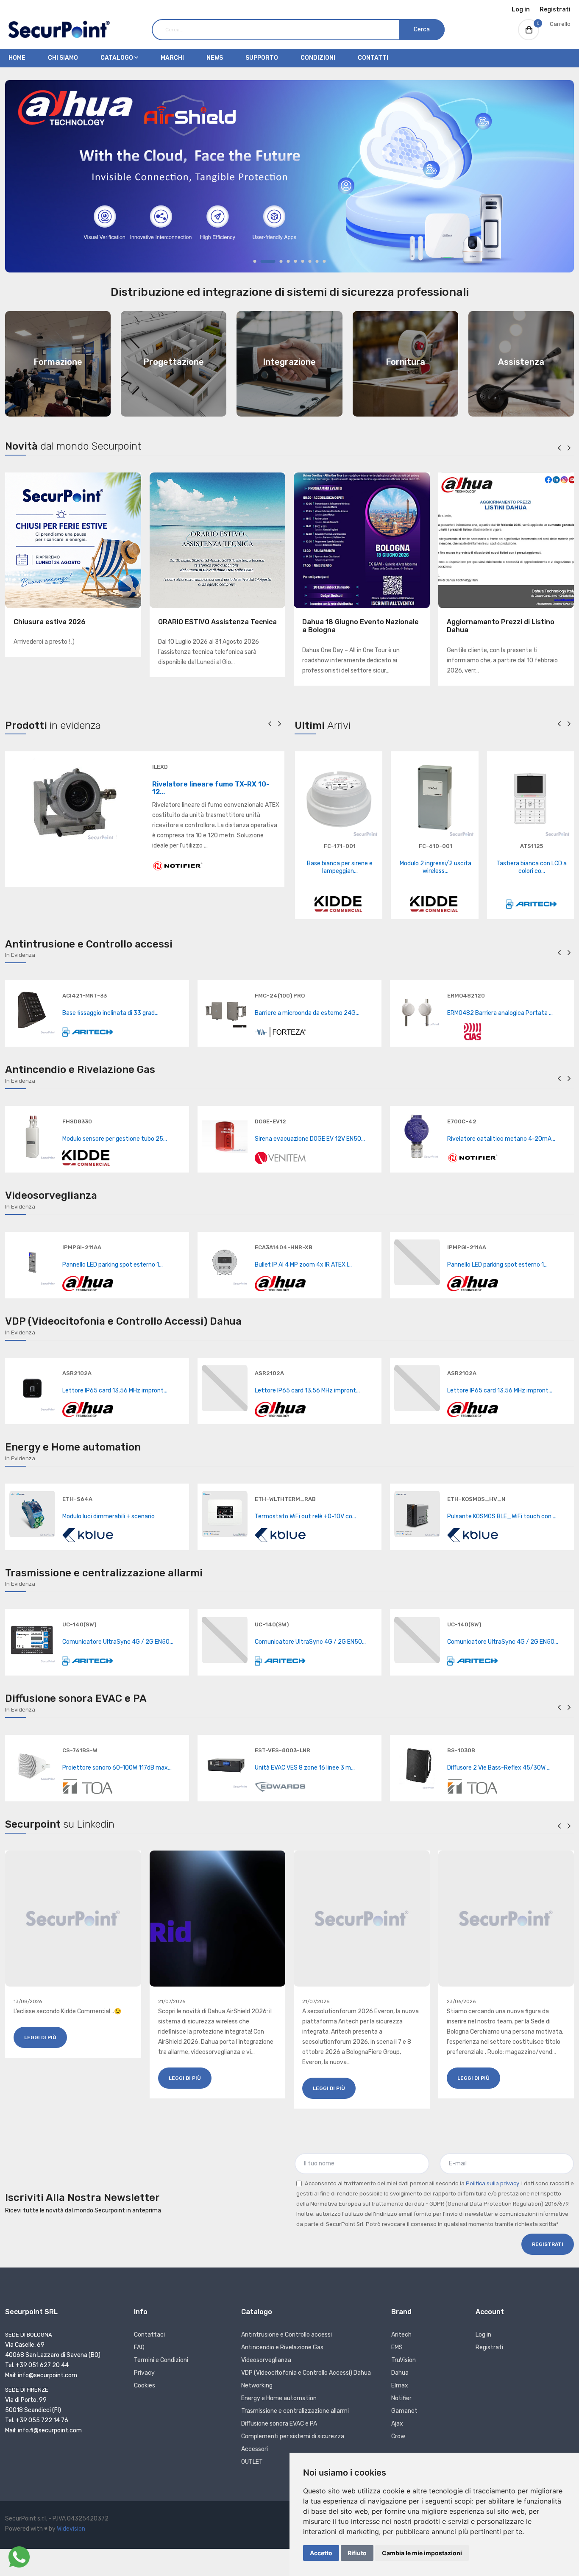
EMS (397, 2347)
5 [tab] (296, 261)
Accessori (255, 2449)
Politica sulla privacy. (493, 2183)
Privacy (144, 2373)
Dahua (400, 2373)
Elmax (400, 2386)
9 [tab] (324, 261)
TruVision (404, 2360)
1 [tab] (255, 261)
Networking (257, 2386)
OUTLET (252, 2462)
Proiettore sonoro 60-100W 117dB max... (117, 1768)
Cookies (145, 2386)
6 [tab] (303, 261)
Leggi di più (40, 2037)
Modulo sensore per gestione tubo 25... (115, 1139)
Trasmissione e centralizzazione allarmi (295, 2411)
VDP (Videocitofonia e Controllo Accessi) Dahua (306, 2373)
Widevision (71, 2529)
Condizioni (318, 58)
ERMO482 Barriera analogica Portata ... (500, 1013)
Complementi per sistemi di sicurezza (293, 2436)
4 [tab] (288, 261)
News (215, 58)
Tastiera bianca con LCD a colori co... (532, 867)
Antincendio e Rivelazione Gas (282, 2347)
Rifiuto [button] (357, 2553)
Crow (398, 2436)
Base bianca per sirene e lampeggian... (340, 867)
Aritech (401, 2335)
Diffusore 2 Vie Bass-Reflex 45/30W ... (499, 1768)
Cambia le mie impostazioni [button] (422, 2553)
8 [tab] (317, 261)
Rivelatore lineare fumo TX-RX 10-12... (211, 788)
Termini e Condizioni (161, 2360)
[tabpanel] (289, 176)
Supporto (262, 58)
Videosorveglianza (266, 2360)
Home (17, 58)
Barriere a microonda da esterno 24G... (307, 1013)
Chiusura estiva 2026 (50, 622)
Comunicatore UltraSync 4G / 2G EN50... (118, 1642)
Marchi (172, 58)
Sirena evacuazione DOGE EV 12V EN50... (310, 1139)
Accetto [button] (321, 2553)
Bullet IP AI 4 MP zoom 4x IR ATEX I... (303, 1265)
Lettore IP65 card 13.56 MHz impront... (115, 1391)
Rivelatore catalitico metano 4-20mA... (501, 1139)
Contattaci (149, 2335)
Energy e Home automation (279, 2398)
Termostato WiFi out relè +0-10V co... (305, 1516)
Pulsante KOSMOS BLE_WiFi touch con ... (502, 1516)
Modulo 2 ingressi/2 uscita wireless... (436, 867)
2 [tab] (268, 261)
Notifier (401, 2398)
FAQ (139, 2347)
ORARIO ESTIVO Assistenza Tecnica (217, 622)
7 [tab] (310, 261)
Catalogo (117, 58)
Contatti (373, 58)
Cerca (422, 29)
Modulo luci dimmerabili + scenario (109, 1516)
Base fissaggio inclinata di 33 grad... (110, 1013)
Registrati (555, 10)
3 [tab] (281, 261)
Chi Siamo (63, 58)
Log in (521, 10)
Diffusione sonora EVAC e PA (279, 2424)
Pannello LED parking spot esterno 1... (113, 1265)
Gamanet (404, 2411)
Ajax (397, 2424)
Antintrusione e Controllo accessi (287, 2335)
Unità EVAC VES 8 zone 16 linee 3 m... (305, 1768)
